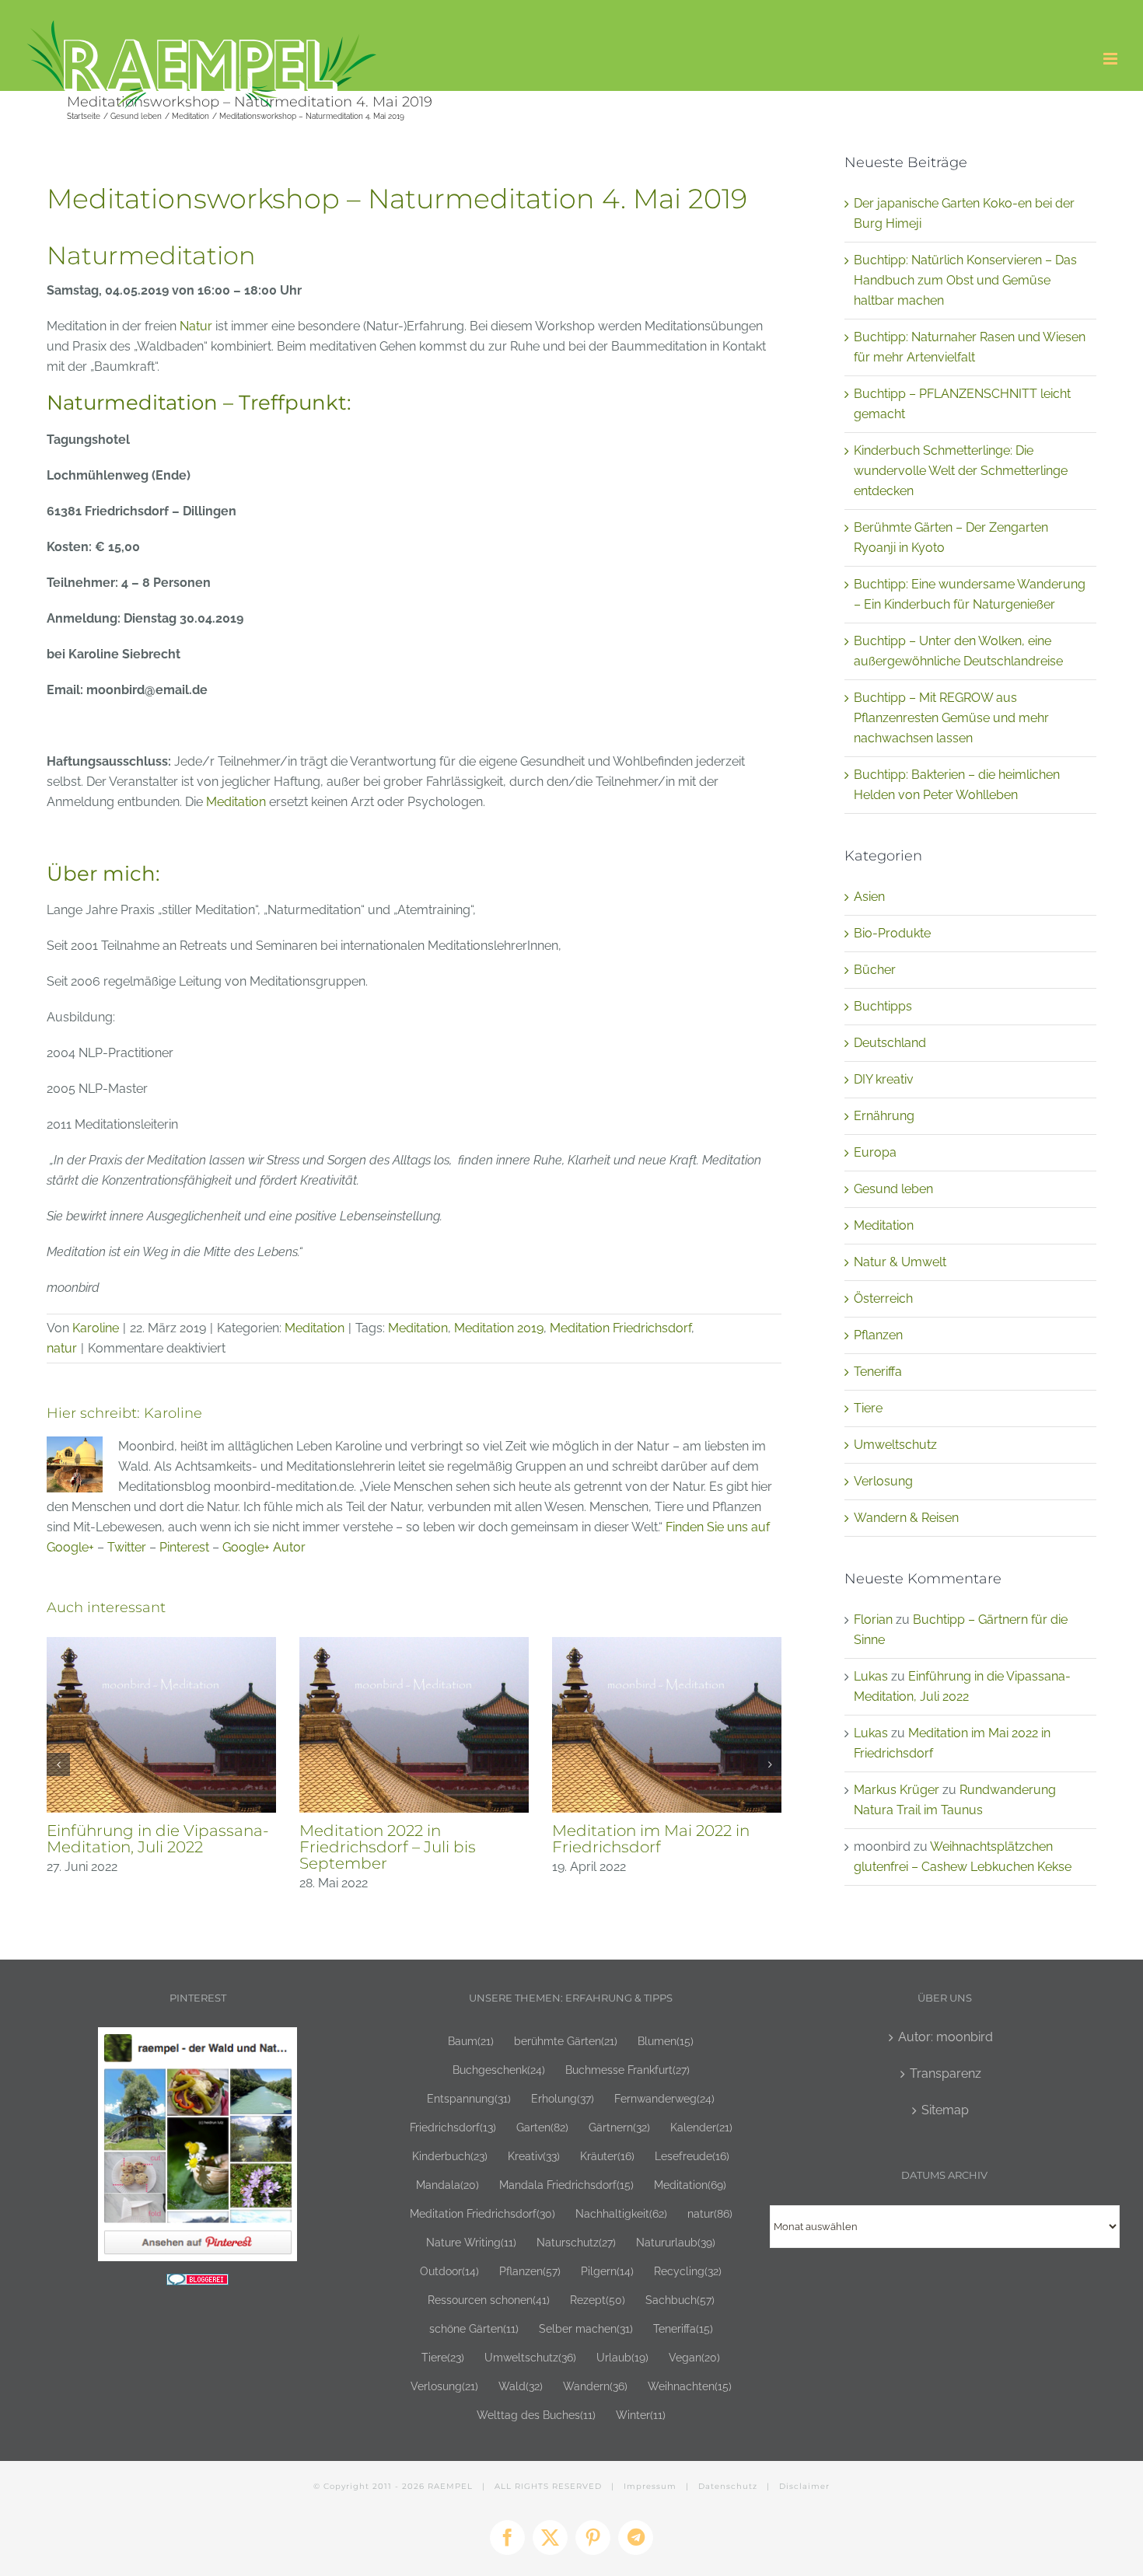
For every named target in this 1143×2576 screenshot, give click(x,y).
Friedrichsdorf (453, 2127)
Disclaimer (804, 2486)
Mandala (447, 2185)
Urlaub (622, 2357)
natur (62, 1348)
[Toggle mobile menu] (1112, 59)
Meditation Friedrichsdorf (620, 1328)
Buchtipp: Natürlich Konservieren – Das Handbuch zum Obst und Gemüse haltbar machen (965, 280)
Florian (873, 1620)
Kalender (701, 2127)
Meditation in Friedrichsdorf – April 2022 (160, 1839)
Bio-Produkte (892, 933)
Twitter (127, 1547)
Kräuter (607, 2156)
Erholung (563, 2098)
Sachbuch (680, 2300)
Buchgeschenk (499, 2070)
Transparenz (946, 2073)
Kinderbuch (450, 2156)
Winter (641, 2415)
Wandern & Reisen (906, 1518)
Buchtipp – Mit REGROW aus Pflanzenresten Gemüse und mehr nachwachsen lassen (951, 718)
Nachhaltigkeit (621, 2213)
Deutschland (890, 1043)
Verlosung (883, 1481)
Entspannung (469, 2098)
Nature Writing (471, 2242)
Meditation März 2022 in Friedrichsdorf (644, 1839)
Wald (521, 2386)
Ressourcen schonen (489, 2300)
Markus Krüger (897, 1790)
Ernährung (884, 1116)
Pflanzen (878, 1335)
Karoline (96, 1328)
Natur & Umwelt (900, 1262)
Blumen (666, 2041)
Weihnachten (690, 2386)
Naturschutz (576, 2242)
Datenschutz (728, 2486)
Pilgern (607, 2271)
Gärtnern (619, 2127)
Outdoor (449, 2271)
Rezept (598, 2300)
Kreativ (534, 2156)
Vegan (694, 2357)
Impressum (650, 2486)
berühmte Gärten (566, 2041)
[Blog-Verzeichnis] (197, 2283)
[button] (58, 1757)
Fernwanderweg (664, 2098)
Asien (869, 897)
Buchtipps (883, 1006)
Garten (542, 2127)
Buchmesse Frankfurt (627, 2070)
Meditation (236, 802)
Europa (875, 1152)
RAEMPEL (450, 2486)
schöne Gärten (474, 2328)
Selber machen (586, 2328)
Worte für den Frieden (385, 1771)
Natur (196, 326)
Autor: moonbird (946, 2037)
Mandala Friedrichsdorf (566, 2185)
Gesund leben (893, 1189)
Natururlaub (676, 2242)
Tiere (868, 1408)
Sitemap (945, 2110)
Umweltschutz (895, 1445)
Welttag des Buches (536, 2415)
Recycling (688, 2271)
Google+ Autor (264, 1547)
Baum (471, 2041)
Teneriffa (878, 1372)
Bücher (875, 970)
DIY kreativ (884, 1079)
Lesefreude (692, 2156)
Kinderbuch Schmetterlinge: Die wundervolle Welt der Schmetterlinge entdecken (961, 471)
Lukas (871, 1676)
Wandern (595, 2386)
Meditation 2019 (499, 1328)
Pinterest (184, 1547)
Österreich (883, 1298)
